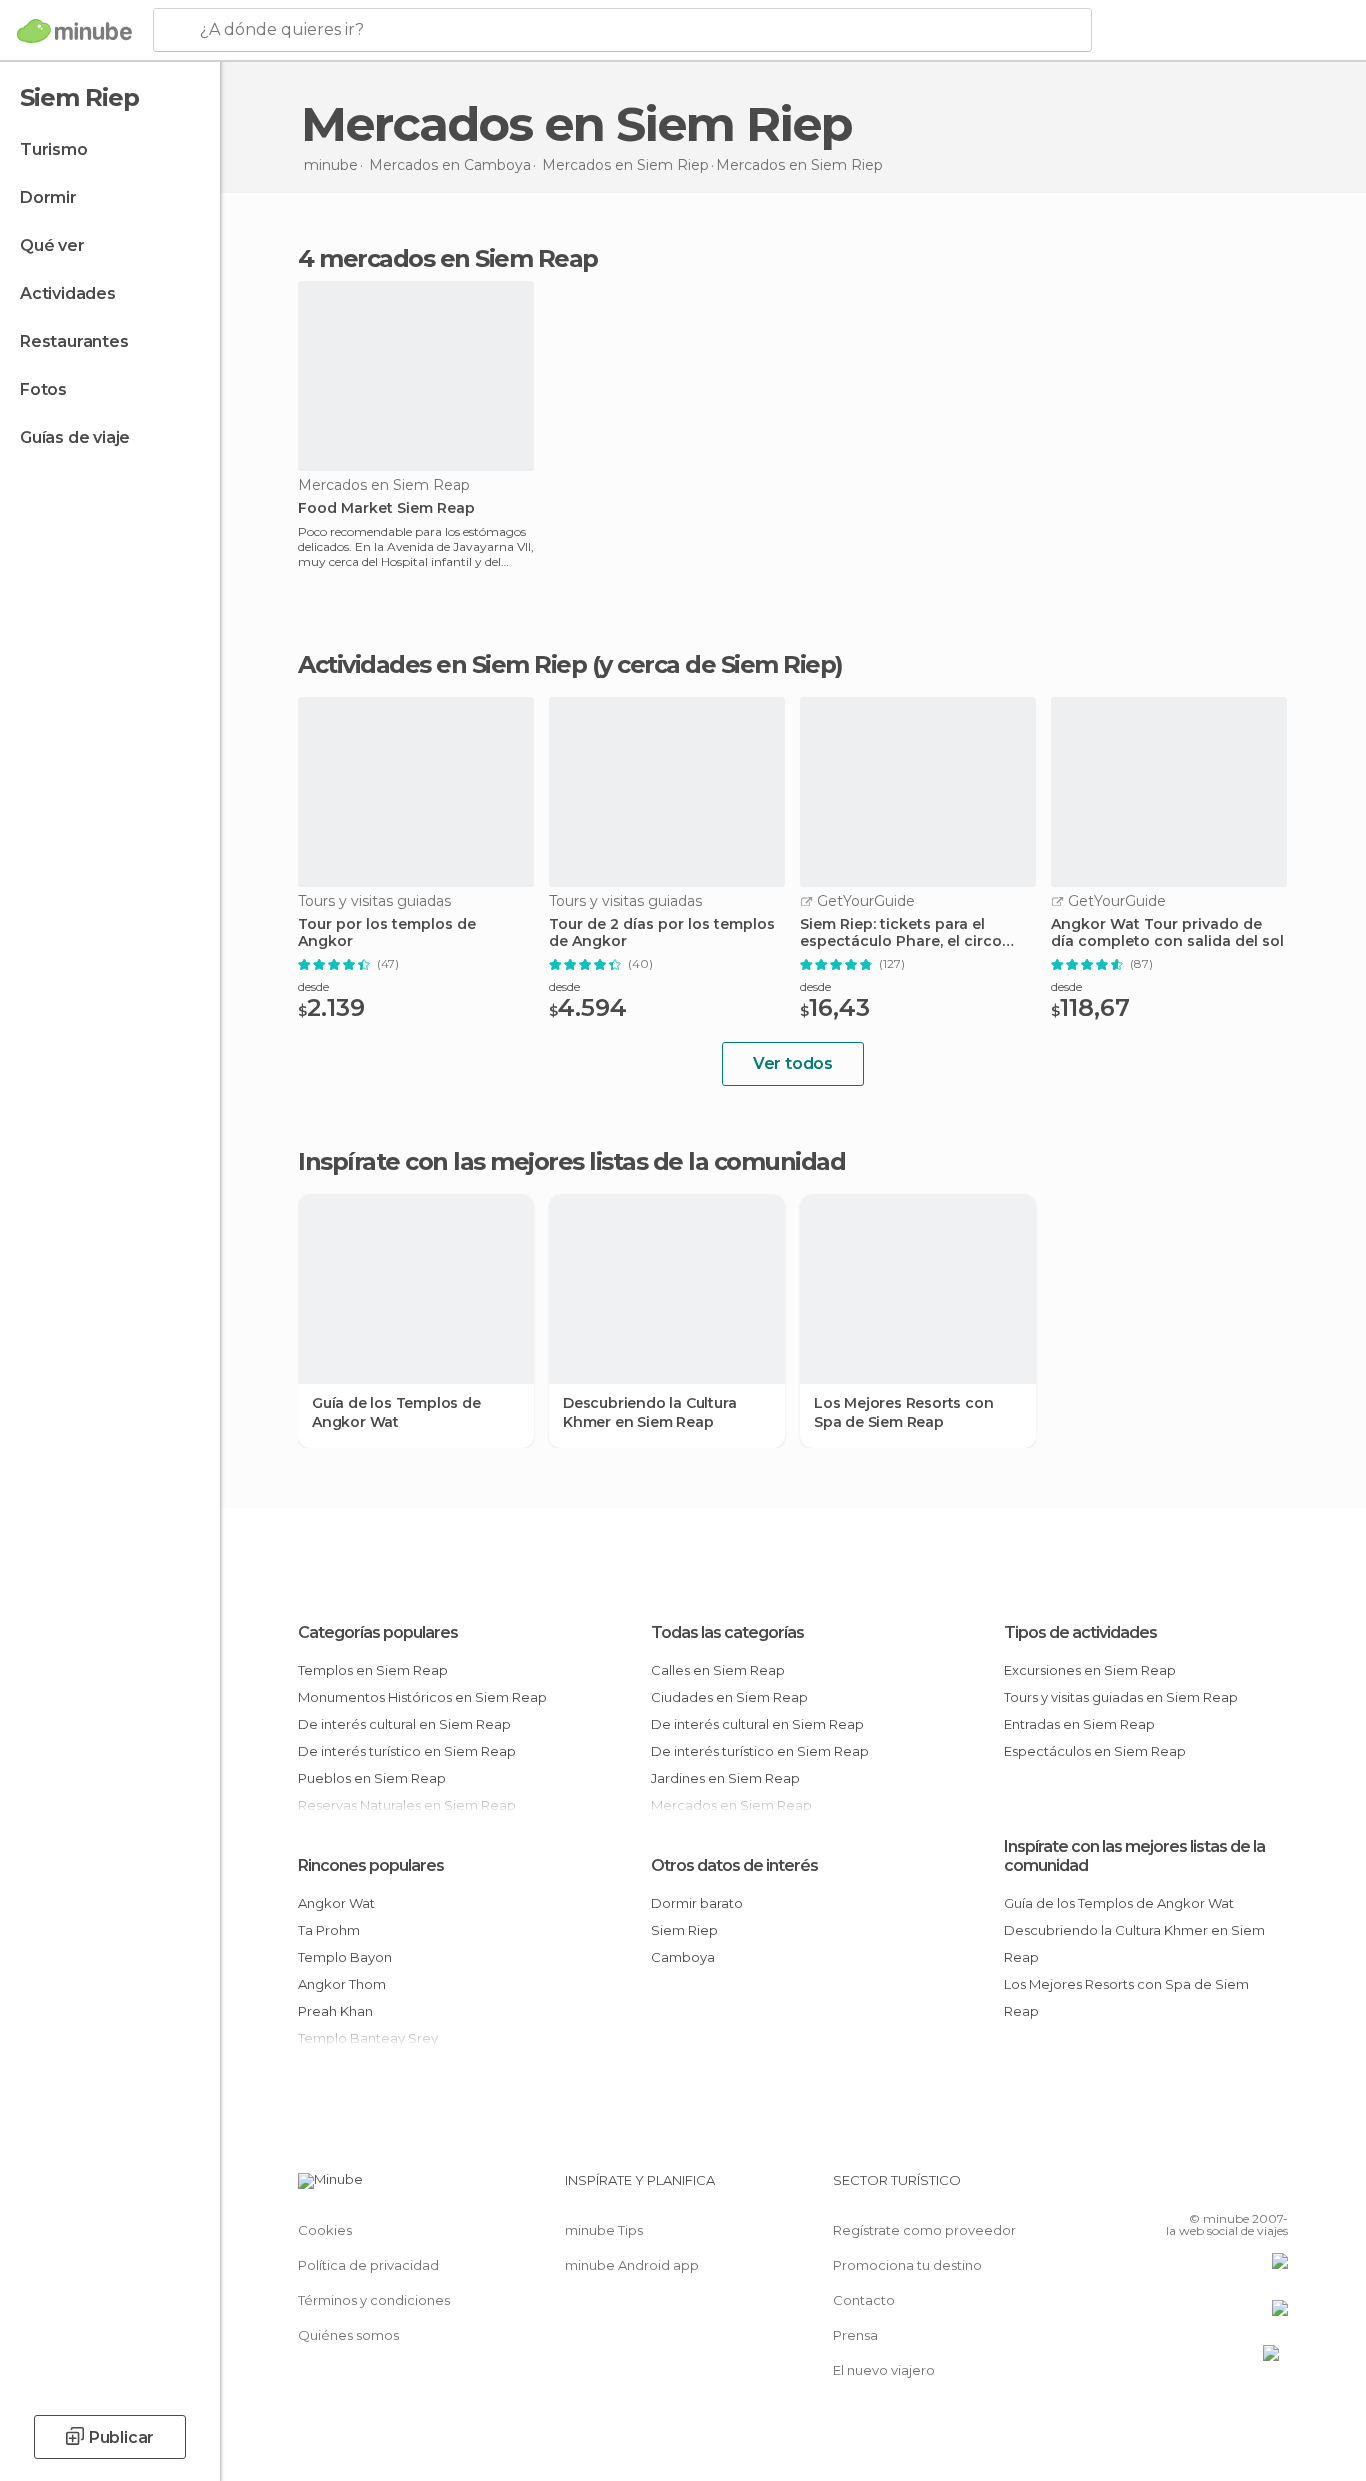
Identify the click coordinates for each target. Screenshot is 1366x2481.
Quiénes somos (348, 2335)
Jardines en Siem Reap (725, 1778)
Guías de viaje (75, 437)
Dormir (48, 197)
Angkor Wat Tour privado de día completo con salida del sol (1167, 933)
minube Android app (632, 2265)
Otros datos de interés (734, 1865)
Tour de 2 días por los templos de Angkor (662, 933)
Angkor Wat (336, 1903)
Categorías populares (378, 1632)
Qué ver (52, 245)
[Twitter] (1207, 2188)
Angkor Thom (342, 1984)
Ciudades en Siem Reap (729, 1697)
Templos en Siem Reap (373, 1670)
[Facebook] (1174, 2188)
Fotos (43, 389)
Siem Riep (684, 1930)
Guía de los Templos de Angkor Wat (396, 1412)
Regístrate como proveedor (924, 2230)
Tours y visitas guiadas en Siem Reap (1121, 1697)
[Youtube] (1273, 2188)
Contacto (864, 2300)
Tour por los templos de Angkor (387, 933)
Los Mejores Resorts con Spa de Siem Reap (903, 1412)
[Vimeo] (1240, 2188)
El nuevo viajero (884, 2370)
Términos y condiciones (374, 2300)
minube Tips (604, 2230)
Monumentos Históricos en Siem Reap (422, 1697)
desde (313, 986)
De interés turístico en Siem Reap (407, 1751)
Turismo (54, 149)
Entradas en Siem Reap (1079, 1724)
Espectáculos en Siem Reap (1095, 1751)
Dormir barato (697, 1903)
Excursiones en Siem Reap (1090, 1670)
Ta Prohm (329, 1930)
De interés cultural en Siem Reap (404, 1724)
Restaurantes (74, 341)
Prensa (855, 2335)
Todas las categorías (727, 1632)
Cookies (325, 2230)
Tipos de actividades (1080, 1632)
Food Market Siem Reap (386, 508)
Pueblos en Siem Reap (372, 1778)
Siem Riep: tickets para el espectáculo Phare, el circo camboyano (901, 933)
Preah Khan (335, 2011)
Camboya (683, 1957)
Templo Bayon (345, 1957)
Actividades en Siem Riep (442, 664)
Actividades (68, 293)
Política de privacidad (368, 2265)
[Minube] (74, 31)
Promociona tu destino (907, 2265)
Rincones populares (371, 1865)
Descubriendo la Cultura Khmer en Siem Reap (649, 1412)
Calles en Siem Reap (718, 1670)
